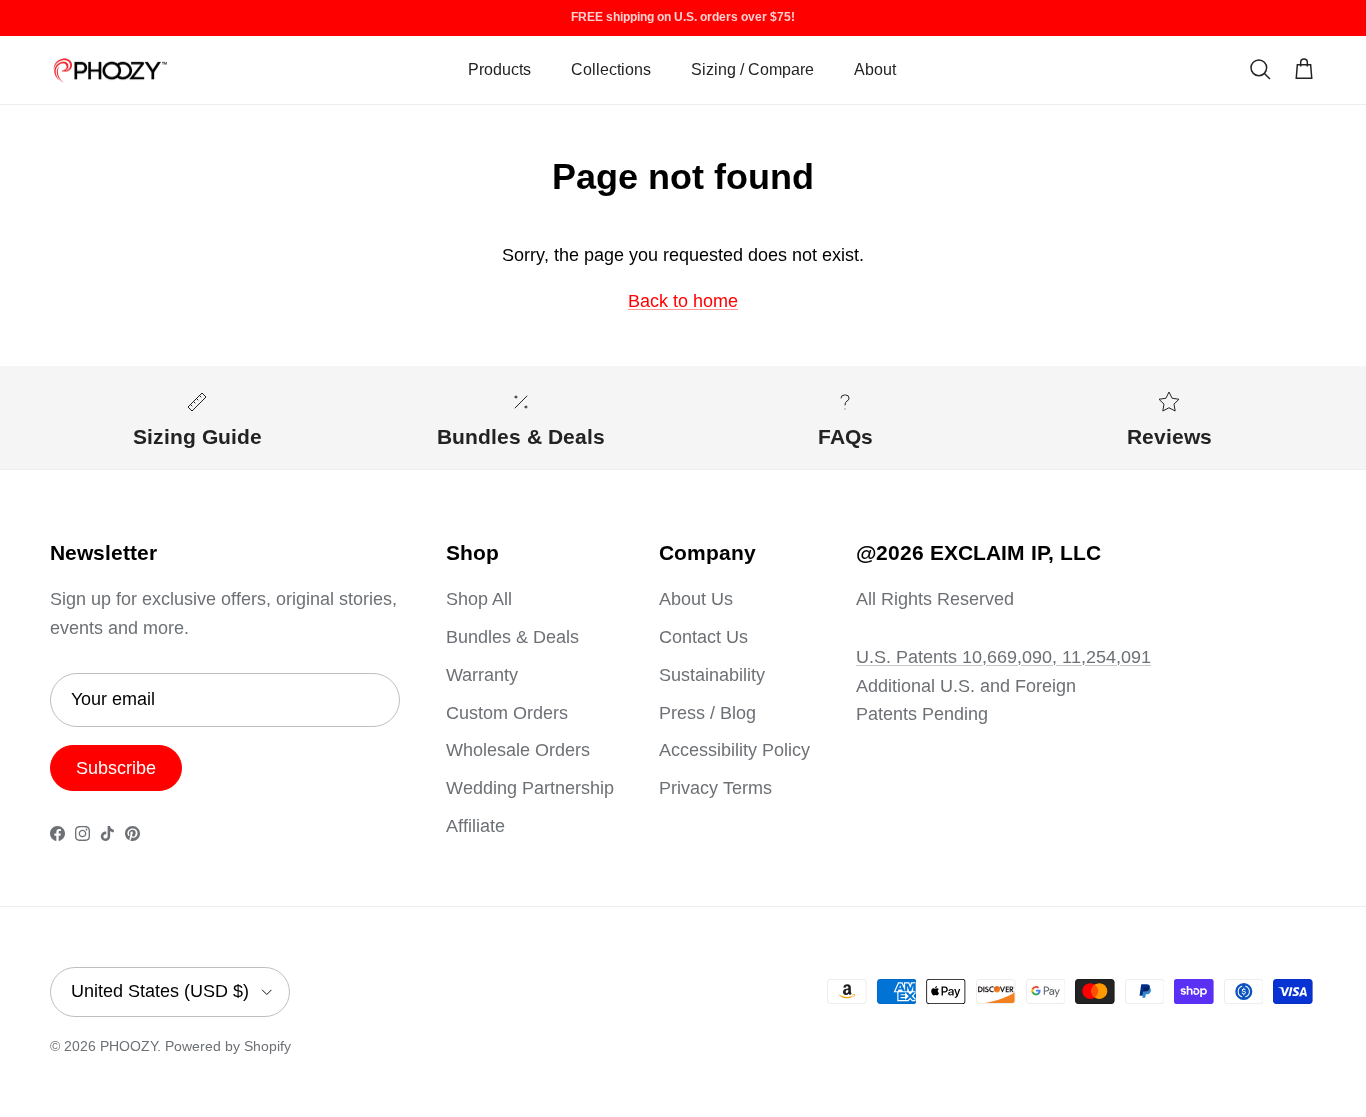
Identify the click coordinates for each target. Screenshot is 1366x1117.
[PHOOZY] (110, 70)
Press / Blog (707, 713)
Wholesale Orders (518, 750)
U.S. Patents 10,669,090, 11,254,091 (1003, 657)
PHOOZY (128, 1046)
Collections (611, 69)
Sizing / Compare (752, 69)
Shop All (479, 599)
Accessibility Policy (734, 750)
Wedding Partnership (530, 788)
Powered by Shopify (228, 1046)
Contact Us (703, 637)
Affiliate (475, 826)
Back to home (683, 301)
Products (499, 69)
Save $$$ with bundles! (683, 25)
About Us (696, 599)
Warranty (482, 675)
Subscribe (116, 768)
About (875, 69)
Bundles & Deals (512, 637)
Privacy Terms (715, 788)
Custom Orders (507, 713)
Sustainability (712, 675)
